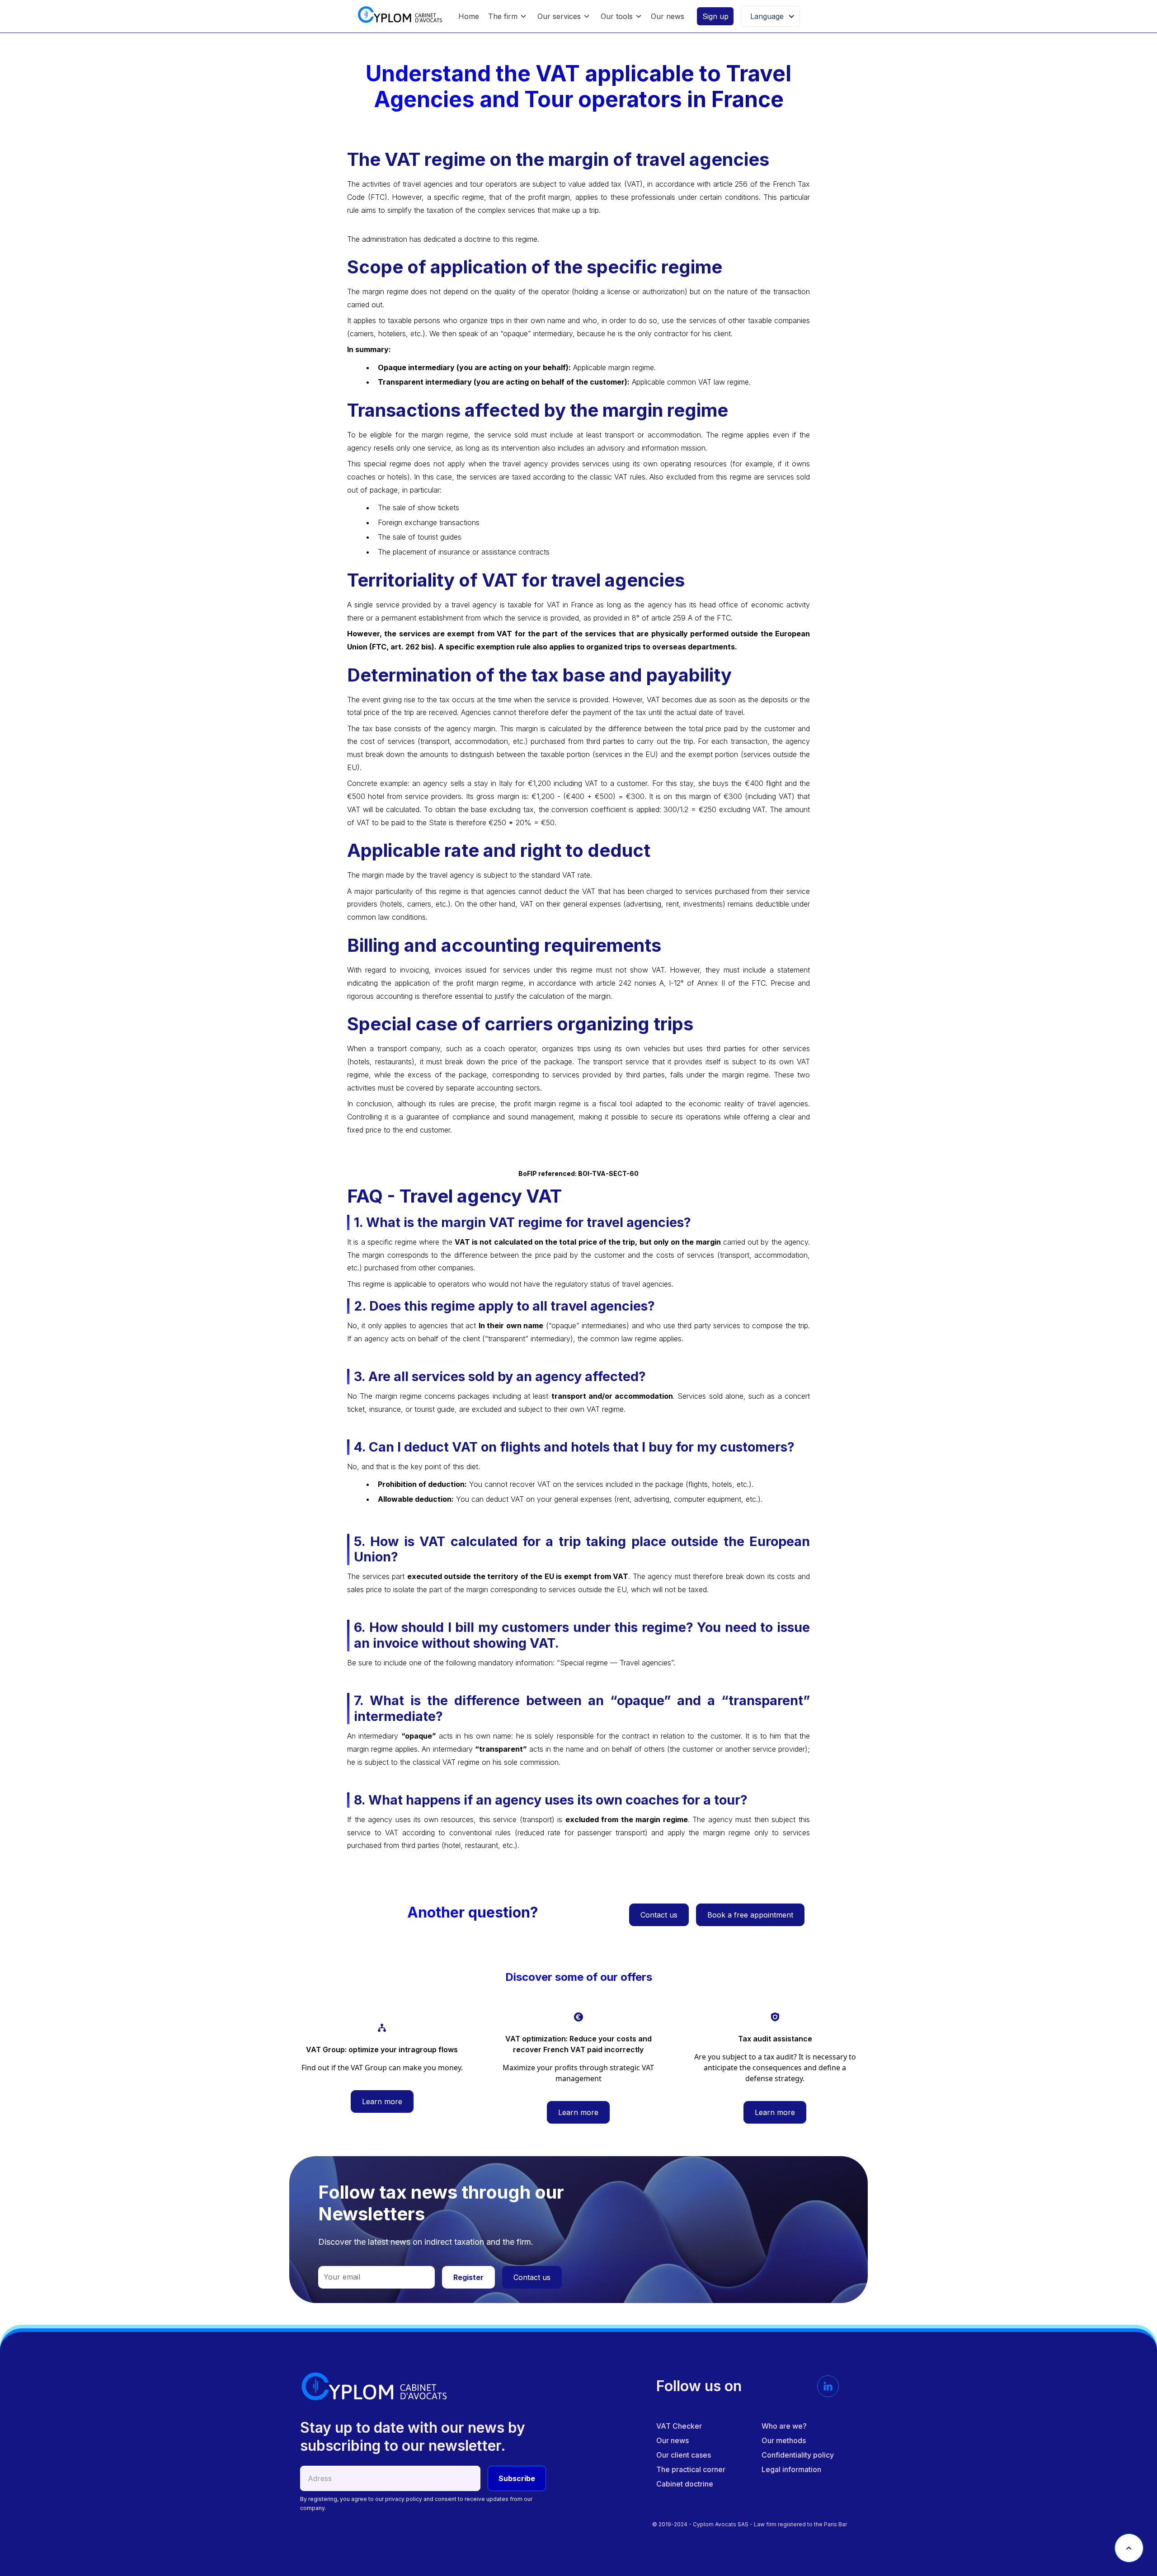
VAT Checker (679, 2426)
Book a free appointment (750, 1915)
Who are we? (784, 2426)
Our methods (784, 2440)
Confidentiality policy (798, 2455)
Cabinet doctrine (685, 2484)
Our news (668, 16)
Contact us (659, 1915)
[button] (507, 16)
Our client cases (684, 2455)
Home (469, 16)
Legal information (791, 2469)
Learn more (382, 2101)
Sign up (715, 16)
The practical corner (691, 2469)
